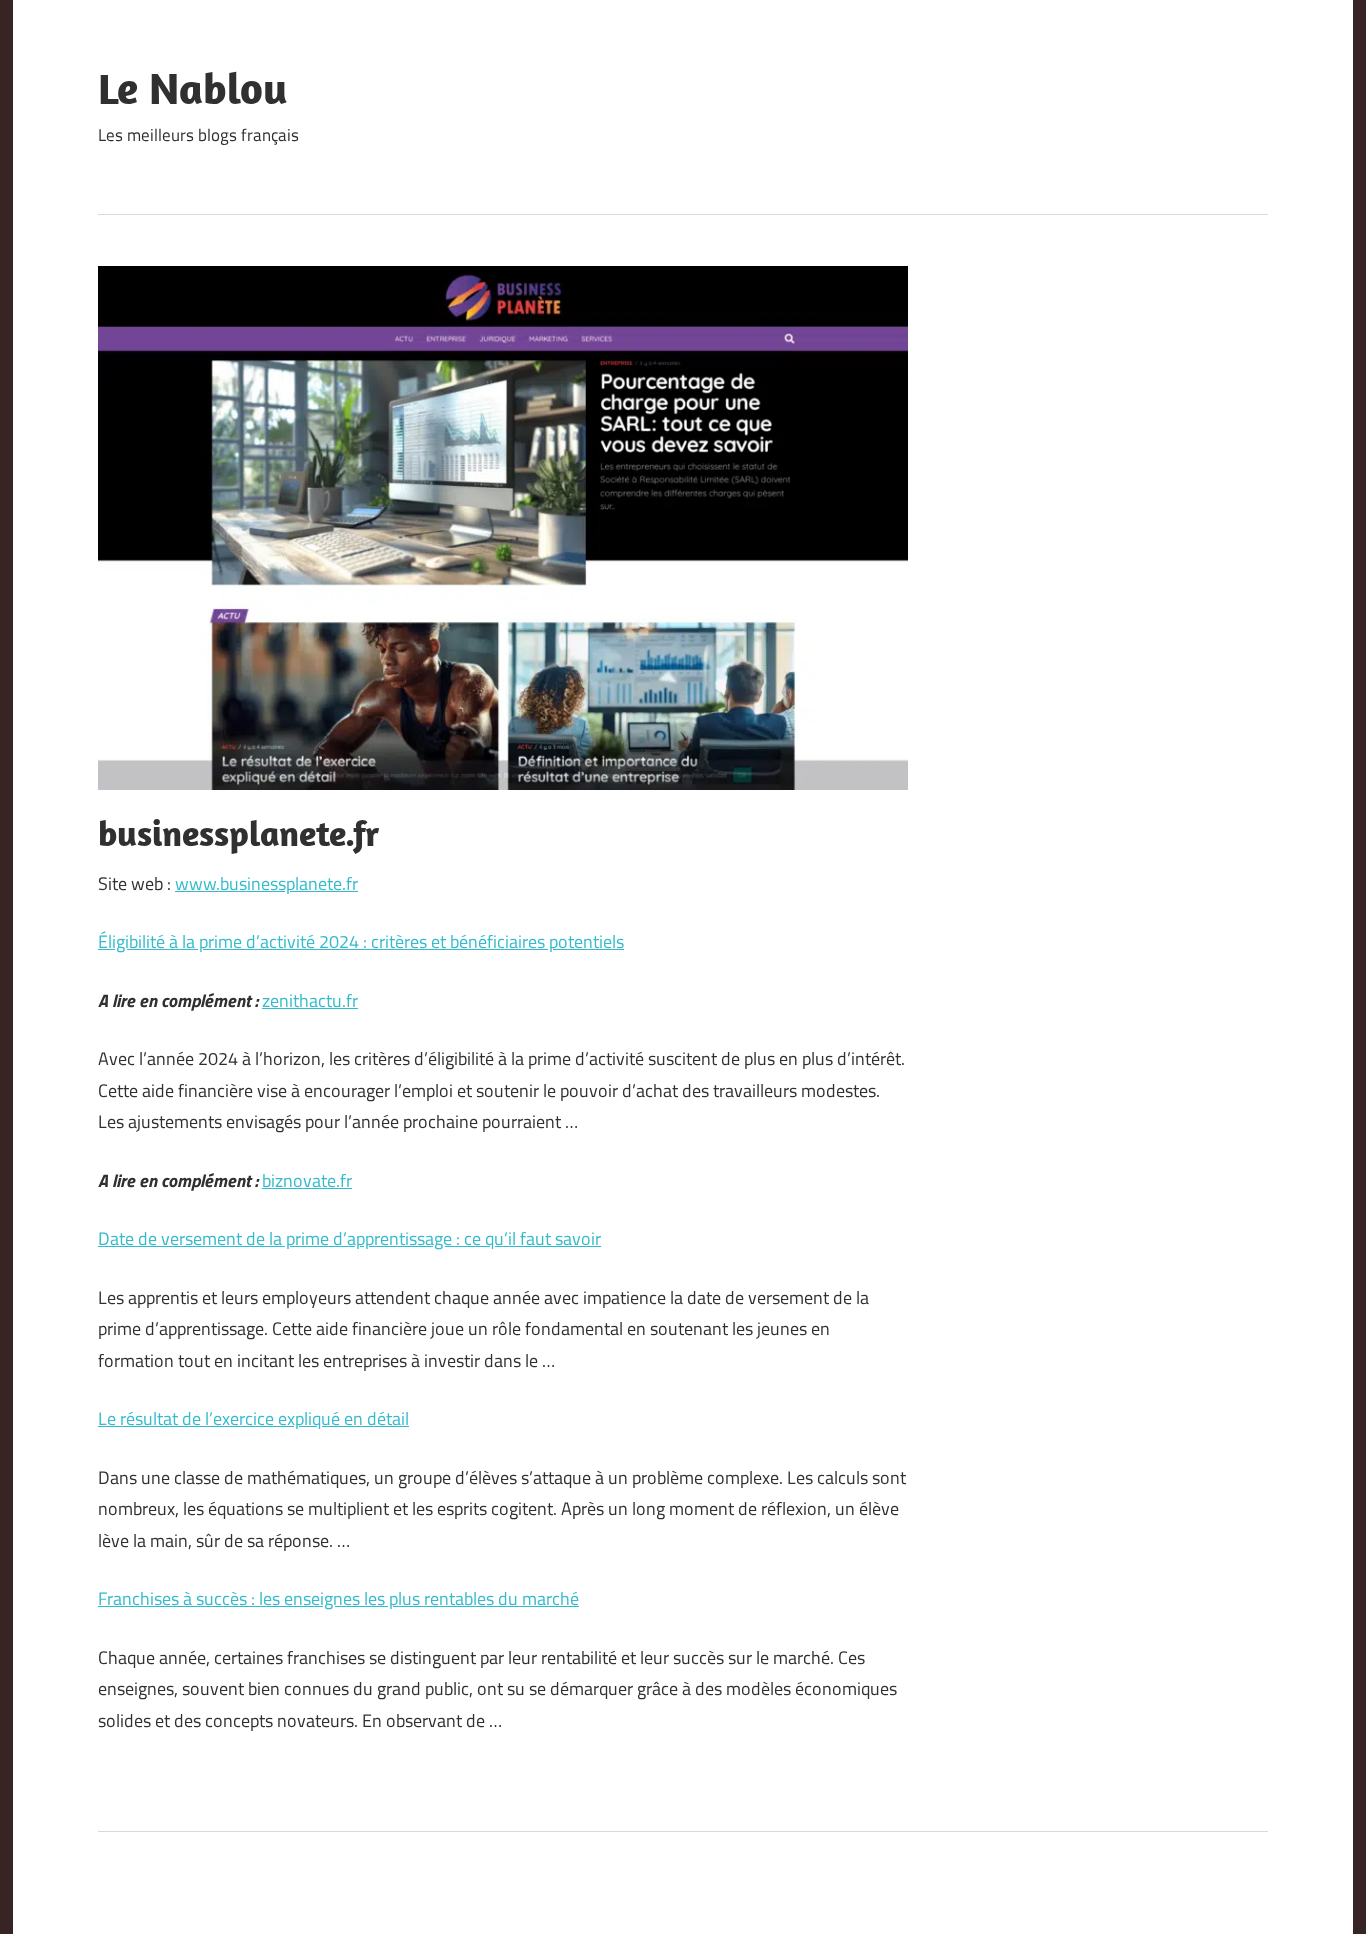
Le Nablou (193, 88)
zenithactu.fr (310, 1000)
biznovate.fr (307, 1180)
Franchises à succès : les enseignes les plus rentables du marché (338, 1598)
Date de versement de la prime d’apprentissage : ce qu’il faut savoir (349, 1238)
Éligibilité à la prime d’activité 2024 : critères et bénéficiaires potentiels (361, 941)
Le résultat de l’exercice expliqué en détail (253, 1418)
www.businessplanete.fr (266, 883)
